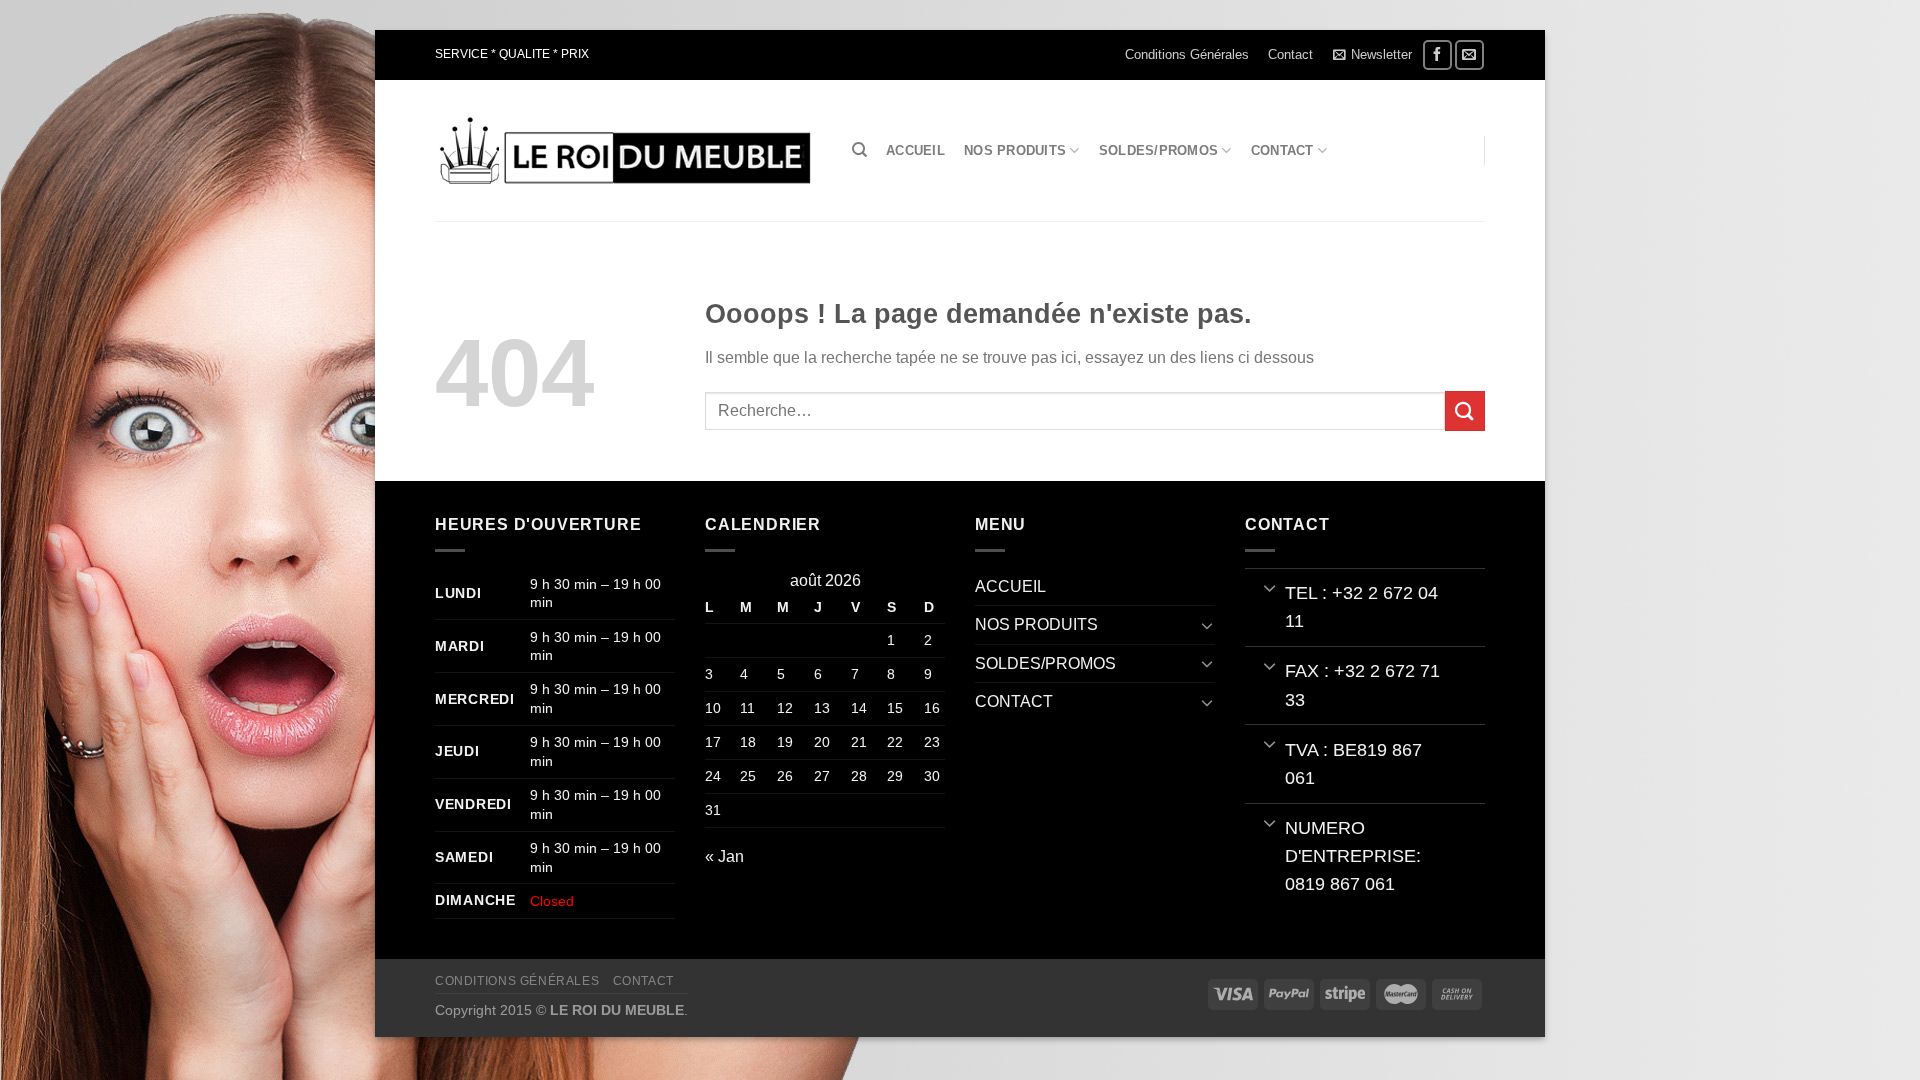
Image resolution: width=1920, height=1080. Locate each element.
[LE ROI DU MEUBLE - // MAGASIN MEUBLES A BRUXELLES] (623, 150)
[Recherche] (859, 150)
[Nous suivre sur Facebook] (1437, 54)
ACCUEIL (915, 150)
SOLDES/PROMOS (1158, 150)
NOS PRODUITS (1015, 150)
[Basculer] (1207, 625)
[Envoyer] (1465, 410)
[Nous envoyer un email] (1469, 54)
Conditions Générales (1187, 54)
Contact (1290, 54)
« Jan (724, 856)
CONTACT (1282, 150)
